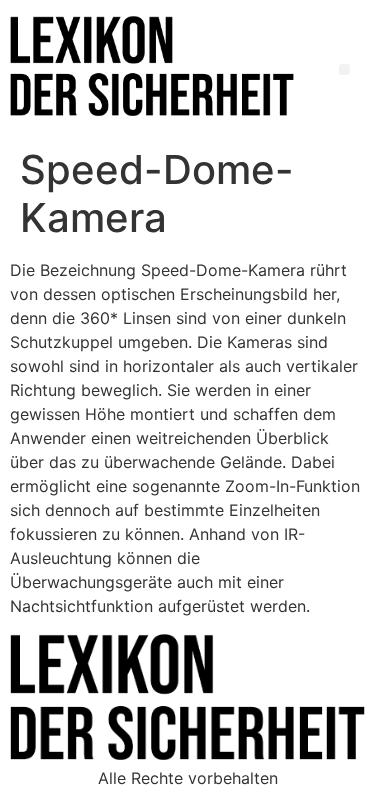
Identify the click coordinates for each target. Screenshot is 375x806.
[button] (344, 69)
